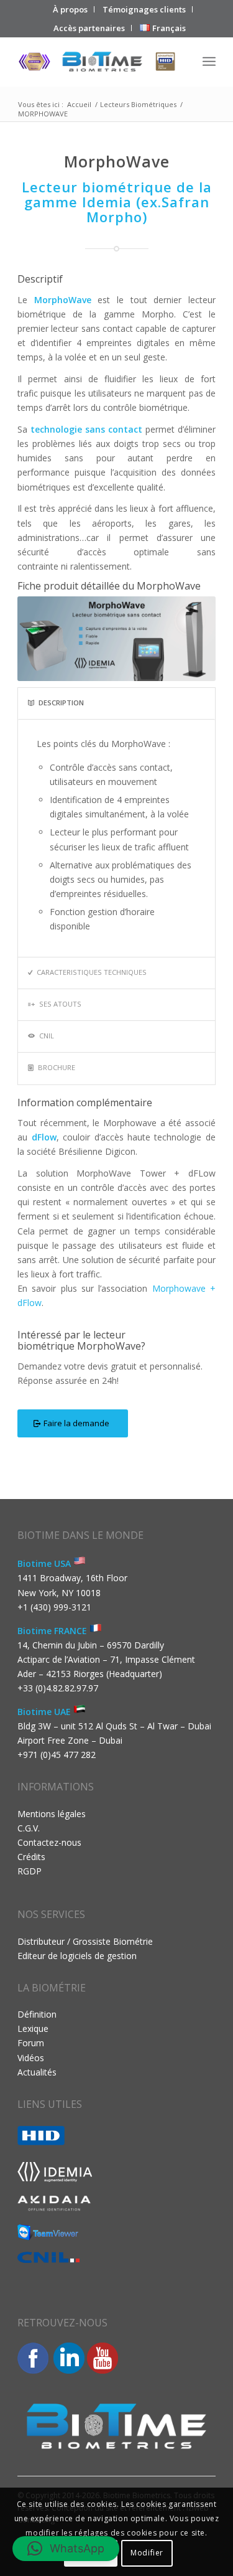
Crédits (31, 1857)
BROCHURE (57, 1067)
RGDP (30, 1871)
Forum (31, 2043)
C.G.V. (29, 1828)
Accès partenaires (89, 28)
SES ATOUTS (60, 1004)
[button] (66, 2549)
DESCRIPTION (61, 703)
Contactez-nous (49, 1842)
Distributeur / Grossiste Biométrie (85, 1941)
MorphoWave (63, 300)
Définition (37, 2014)
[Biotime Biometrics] (97, 62)
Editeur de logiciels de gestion (77, 1956)
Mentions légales (52, 1814)
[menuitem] (71, 9)
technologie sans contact (86, 429)
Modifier (147, 2553)
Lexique (33, 2028)
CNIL (47, 1036)
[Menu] (209, 62)
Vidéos (31, 2058)
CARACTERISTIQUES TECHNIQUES (92, 972)
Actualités (37, 2072)
